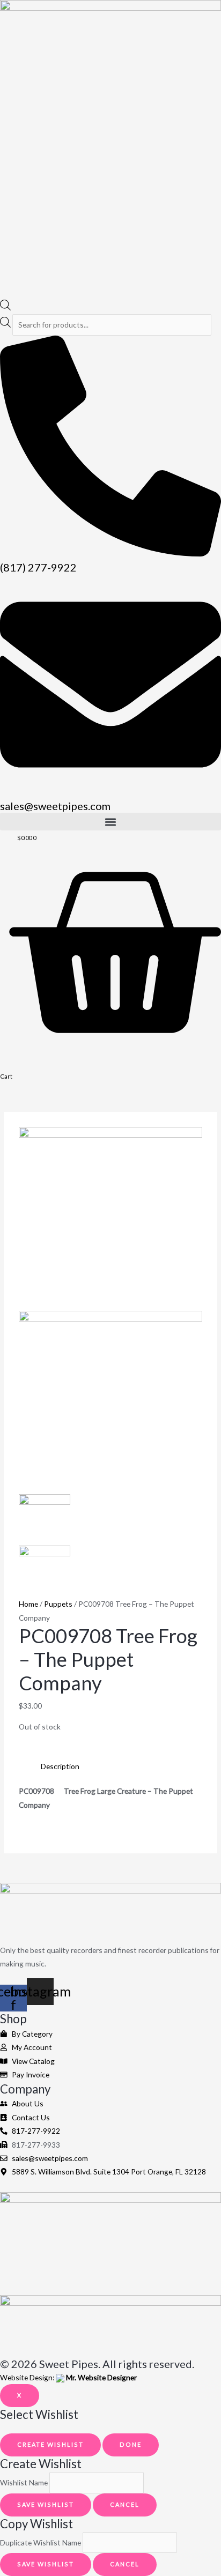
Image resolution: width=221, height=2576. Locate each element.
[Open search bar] (5, 307)
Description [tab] (60, 1766)
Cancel (125, 2504)
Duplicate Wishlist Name (40, 2542)
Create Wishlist (50, 2444)
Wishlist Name (24, 2482)
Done (131, 2444)
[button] (110, 822)
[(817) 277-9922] (110, 554)
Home (28, 1604)
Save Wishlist (46, 2504)
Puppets (58, 1604)
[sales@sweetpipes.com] (110, 792)
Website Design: (68, 2377)
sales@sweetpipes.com (55, 806)
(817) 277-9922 (38, 567)
